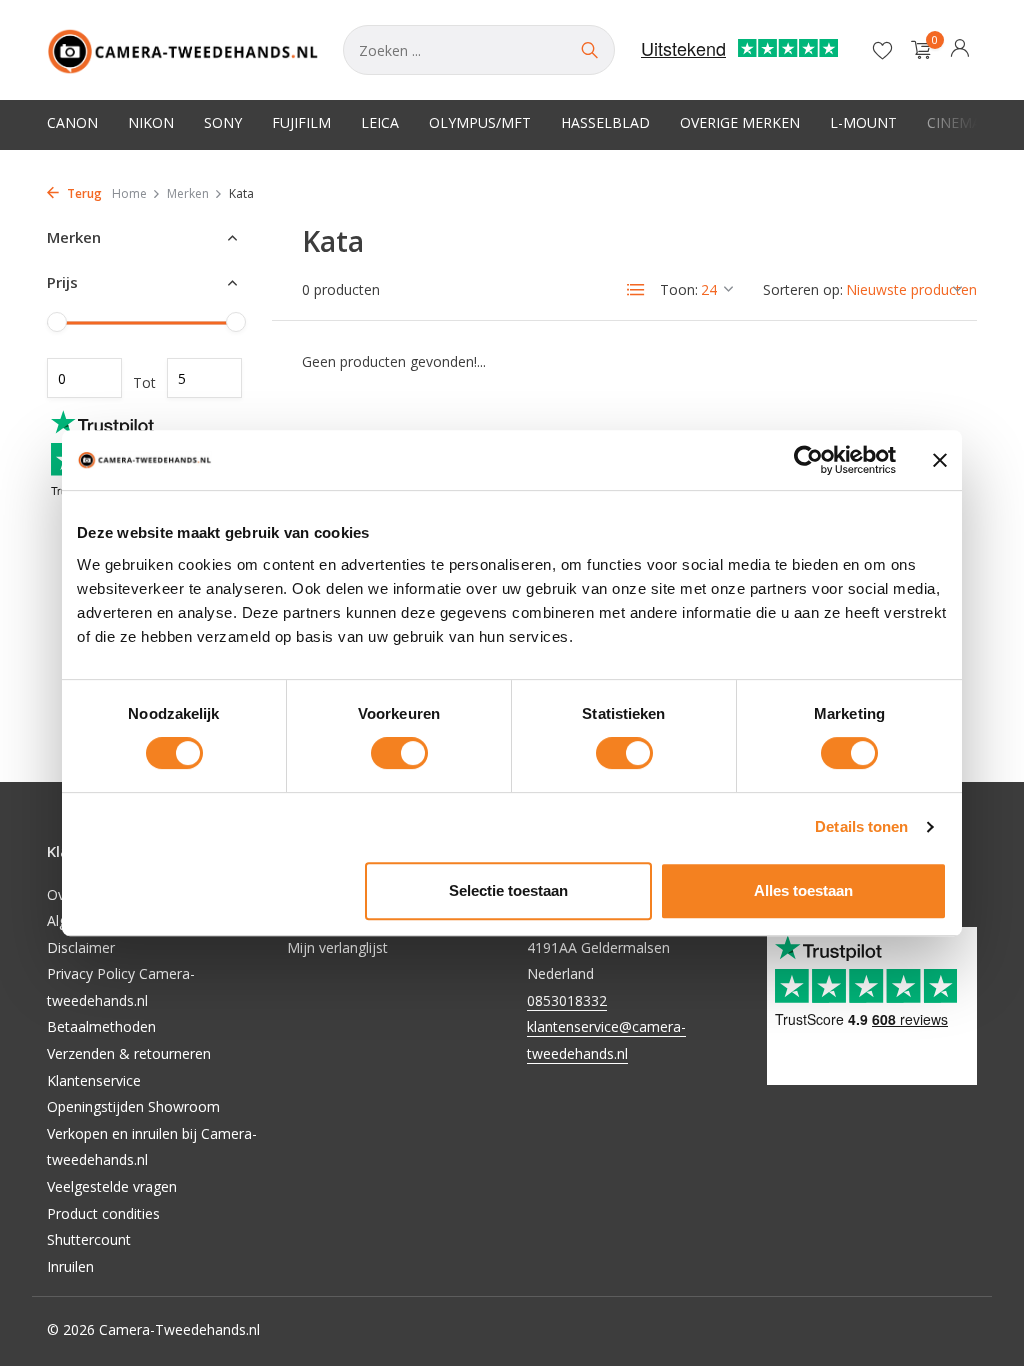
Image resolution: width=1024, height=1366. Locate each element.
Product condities (103, 1213)
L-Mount (863, 122)
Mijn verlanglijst (337, 947)
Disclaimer (81, 947)
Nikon (151, 122)
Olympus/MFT (480, 122)
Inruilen (70, 1266)
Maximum (204, 378)
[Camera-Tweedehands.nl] (183, 50)
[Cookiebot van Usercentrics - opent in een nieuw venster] (808, 460)
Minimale (84, 378)
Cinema (954, 122)
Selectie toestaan (508, 890)
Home (129, 193)
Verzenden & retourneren (129, 1053)
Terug (83, 193)
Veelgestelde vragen (112, 1186)
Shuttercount (89, 1239)
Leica (380, 122)
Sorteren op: (803, 289)
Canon (72, 122)
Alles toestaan (803, 890)
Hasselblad (605, 122)
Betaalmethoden (101, 1026)
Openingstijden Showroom (133, 1106)
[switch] (399, 753)
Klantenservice (94, 1080)
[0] (916, 50)
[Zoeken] (590, 50)
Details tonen (861, 826)
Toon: (679, 289)
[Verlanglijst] (882, 50)
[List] (636, 290)
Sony (223, 122)
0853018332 (567, 1000)
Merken (188, 193)
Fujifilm (301, 122)
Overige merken (740, 122)
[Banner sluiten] (940, 460)
